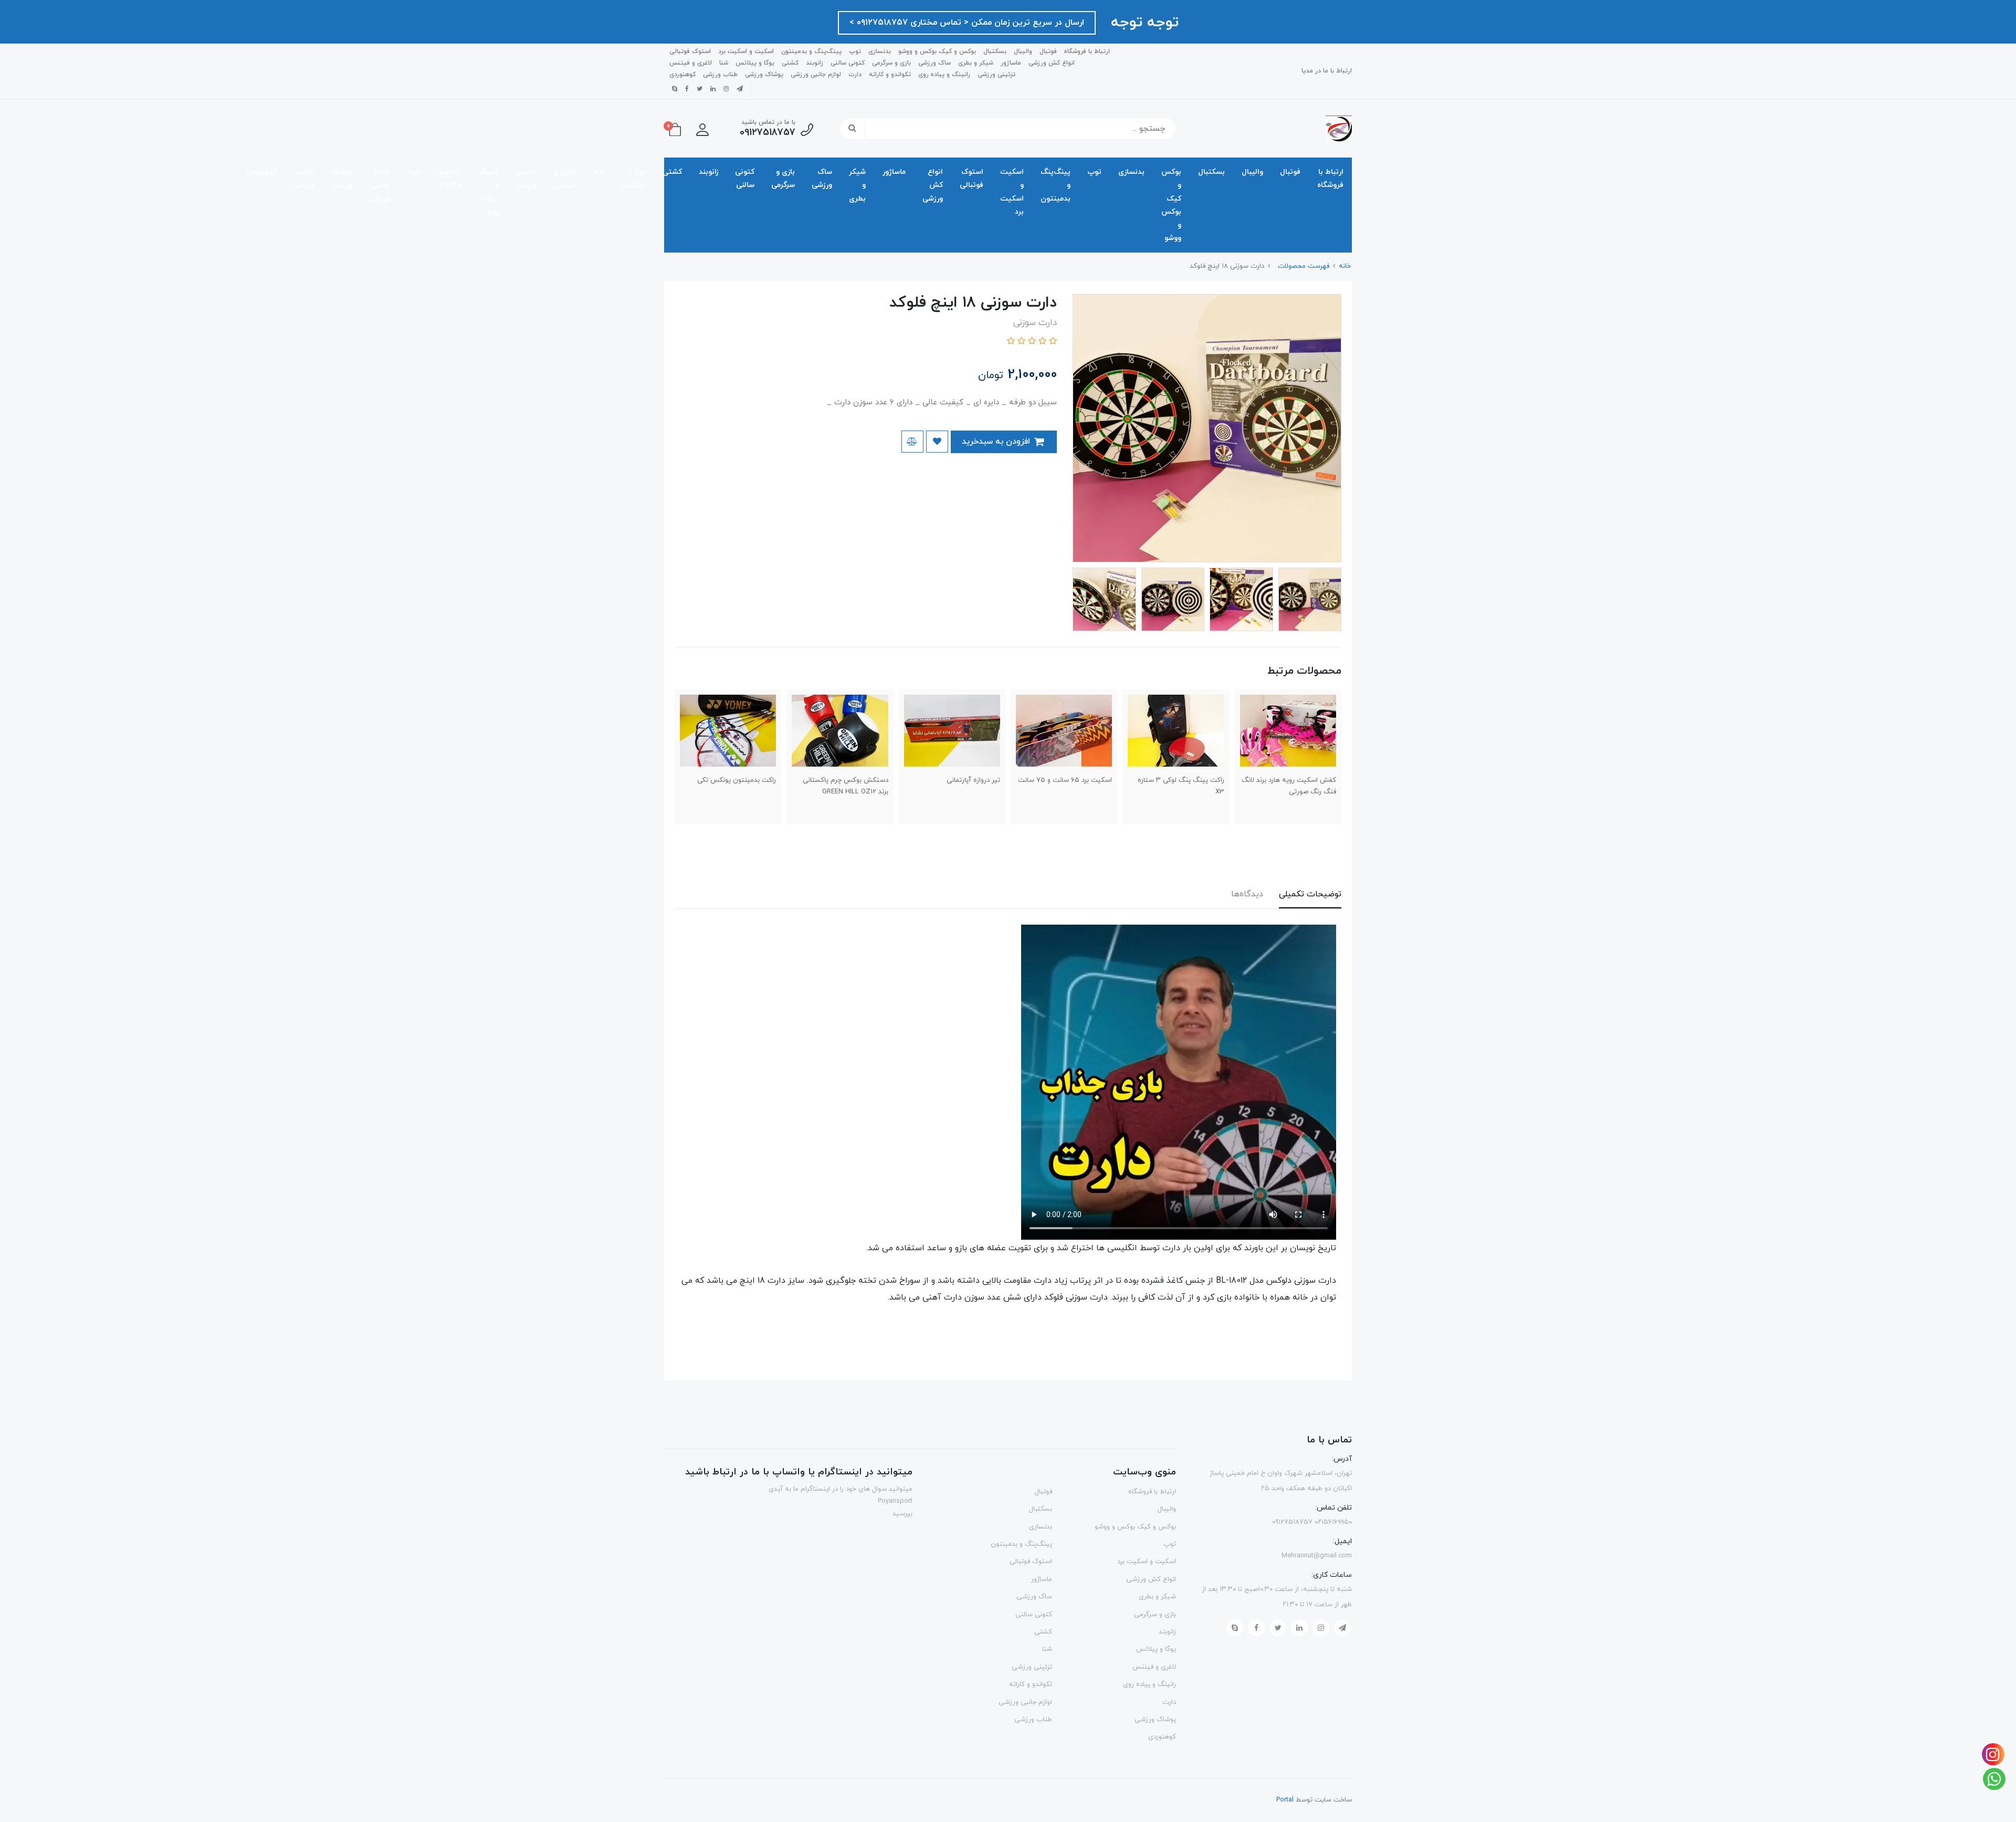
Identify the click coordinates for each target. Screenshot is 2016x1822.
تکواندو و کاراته (890, 75)
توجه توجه (1142, 23)
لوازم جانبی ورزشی (816, 75)
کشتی (790, 63)
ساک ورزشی (934, 63)
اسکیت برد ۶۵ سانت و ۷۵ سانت (1065, 780)
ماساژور (1011, 63)
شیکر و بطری (976, 63)
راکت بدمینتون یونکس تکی (737, 780)
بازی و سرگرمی (891, 63)
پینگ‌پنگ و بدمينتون (811, 51)
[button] (702, 129)
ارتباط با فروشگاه (1087, 51)
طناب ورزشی (720, 75)
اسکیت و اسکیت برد (746, 51)
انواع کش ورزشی (1052, 63)
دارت (855, 75)
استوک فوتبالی (690, 51)
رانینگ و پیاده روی (944, 75)
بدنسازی (880, 51)
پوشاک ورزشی (764, 75)
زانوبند (815, 63)
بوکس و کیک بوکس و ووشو (937, 51)
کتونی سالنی (848, 63)
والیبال (1023, 51)
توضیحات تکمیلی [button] (1310, 894)
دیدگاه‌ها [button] (1247, 894)
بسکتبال (995, 51)
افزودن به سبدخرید (997, 442)
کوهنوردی (682, 75)
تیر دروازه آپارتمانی (973, 780)
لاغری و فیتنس (691, 63)
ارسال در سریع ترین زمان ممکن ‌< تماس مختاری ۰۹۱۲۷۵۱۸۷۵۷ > (967, 23)
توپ (855, 51)
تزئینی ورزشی (996, 75)
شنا (724, 63)
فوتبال (1048, 51)
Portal (1285, 1800)
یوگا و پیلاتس (755, 63)
